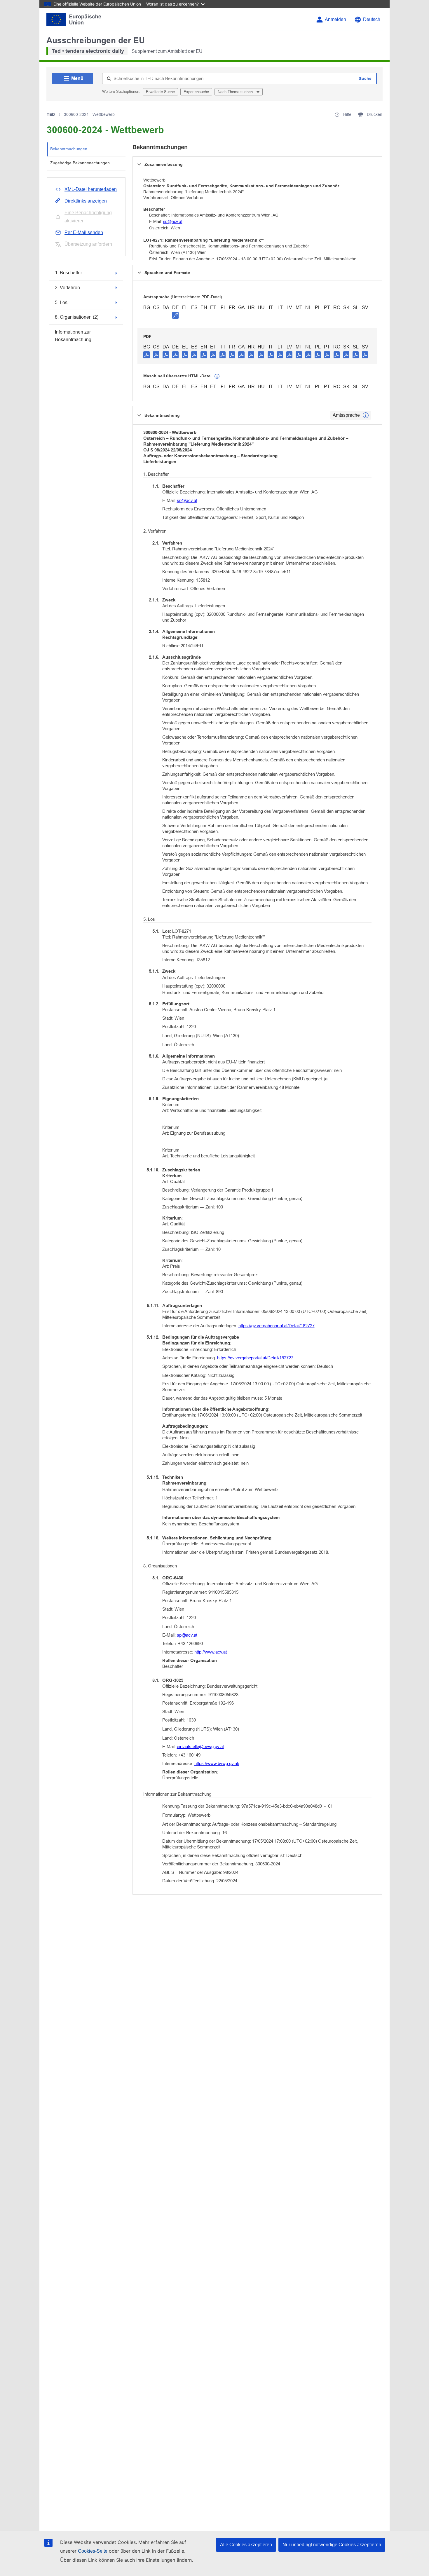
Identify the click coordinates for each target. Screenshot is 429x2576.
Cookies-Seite (93, 2551)
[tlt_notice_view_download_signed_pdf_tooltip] (175, 315)
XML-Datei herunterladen (91, 189)
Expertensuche (196, 92)
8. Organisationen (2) (77, 317)
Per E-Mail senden (84, 232)
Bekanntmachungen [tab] (69, 149)
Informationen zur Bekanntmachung (73, 336)
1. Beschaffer (68, 273)
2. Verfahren (67, 288)
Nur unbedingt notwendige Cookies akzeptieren (332, 2545)
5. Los (61, 302)
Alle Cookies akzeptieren (246, 2545)
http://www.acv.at (211, 1652)
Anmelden (335, 19)
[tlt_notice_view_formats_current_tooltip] (366, 415)
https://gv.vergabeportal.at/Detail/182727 (277, 1326)
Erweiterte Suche (160, 92)
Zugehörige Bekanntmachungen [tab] (80, 163)
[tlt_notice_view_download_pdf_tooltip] (147, 355)
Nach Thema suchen (236, 92)
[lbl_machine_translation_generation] (217, 376)
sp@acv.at (173, 222)
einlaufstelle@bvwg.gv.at (200, 1746)
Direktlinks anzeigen (86, 201)
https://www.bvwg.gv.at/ (217, 1763)
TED (51, 114)
